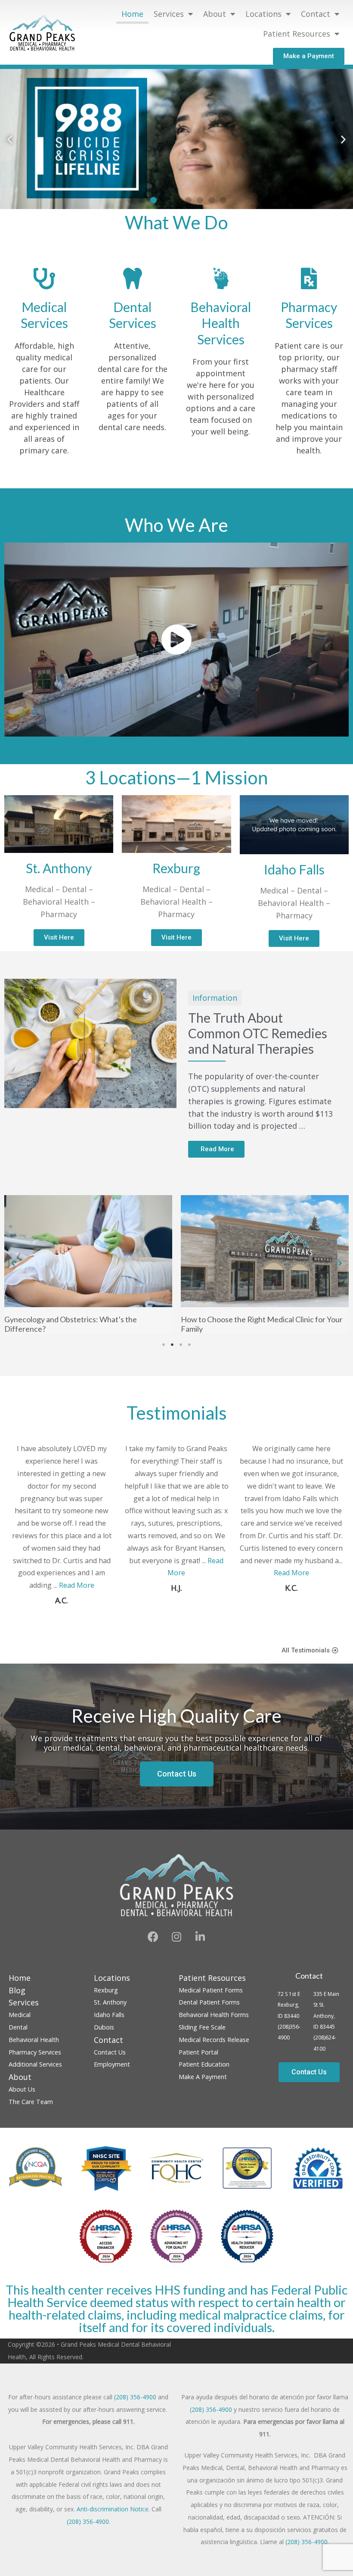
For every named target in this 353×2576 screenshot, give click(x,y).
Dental (18, 2036)
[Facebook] (153, 1945)
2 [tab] (172, 1354)
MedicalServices (44, 315)
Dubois (104, 2036)
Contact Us (110, 2061)
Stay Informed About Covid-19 (232, 1207)
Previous (333, 1621)
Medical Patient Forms (211, 1999)
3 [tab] (181, 1354)
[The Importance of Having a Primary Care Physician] (88, 1255)
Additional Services (35, 2073)
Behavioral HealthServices (221, 323)
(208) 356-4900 (135, 2406)
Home (132, 14)
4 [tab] (189, 1354)
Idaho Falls (109, 2023)
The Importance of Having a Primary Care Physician (74, 1333)
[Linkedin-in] (200, 1945)
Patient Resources (297, 34)
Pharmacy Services (35, 2061)
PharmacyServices (309, 315)
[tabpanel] (88, 1269)
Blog (17, 1999)
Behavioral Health (34, 2048)
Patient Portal (198, 2061)
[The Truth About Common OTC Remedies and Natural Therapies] (90, 1043)
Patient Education (204, 2073)
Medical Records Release (214, 2048)
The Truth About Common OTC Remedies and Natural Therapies (258, 1033)
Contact (309, 1984)
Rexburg (106, 1999)
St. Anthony (110, 2011)
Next (341, 1621)
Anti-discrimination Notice (113, 2518)
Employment (112, 2073)
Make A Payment (203, 2085)
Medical (20, 2023)
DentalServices (133, 315)
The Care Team (31, 2110)
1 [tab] (164, 1354)
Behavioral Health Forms (214, 2023)
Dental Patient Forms (209, 2011)
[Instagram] (176, 1945)
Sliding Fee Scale (202, 2036)
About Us (22, 2098)
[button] (309, 56)
